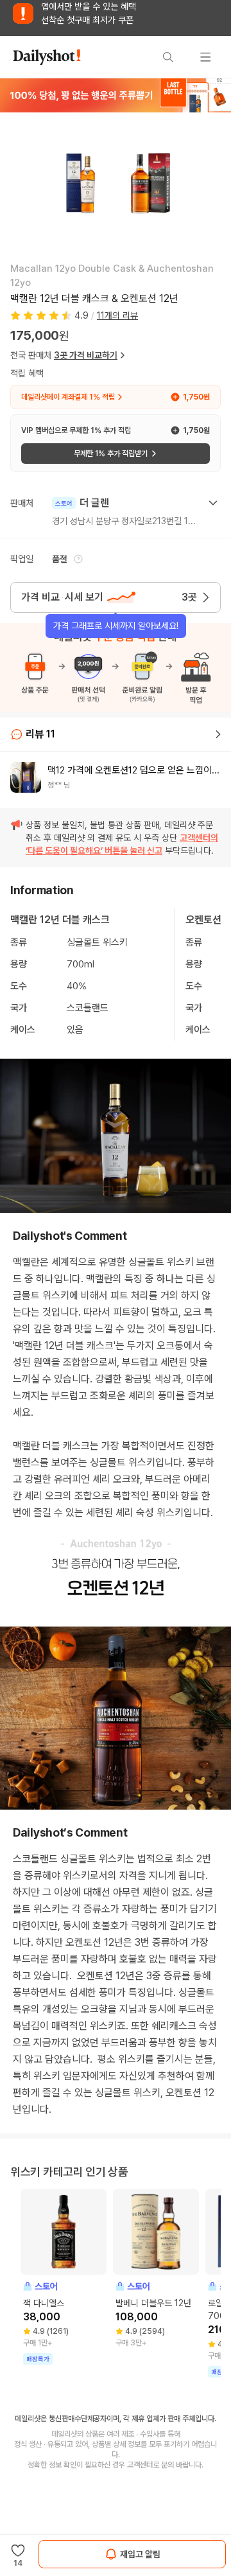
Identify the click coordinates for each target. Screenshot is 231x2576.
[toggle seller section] (213, 503)
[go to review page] (218, 734)
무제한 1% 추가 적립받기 (111, 454)
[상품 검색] (168, 57)
